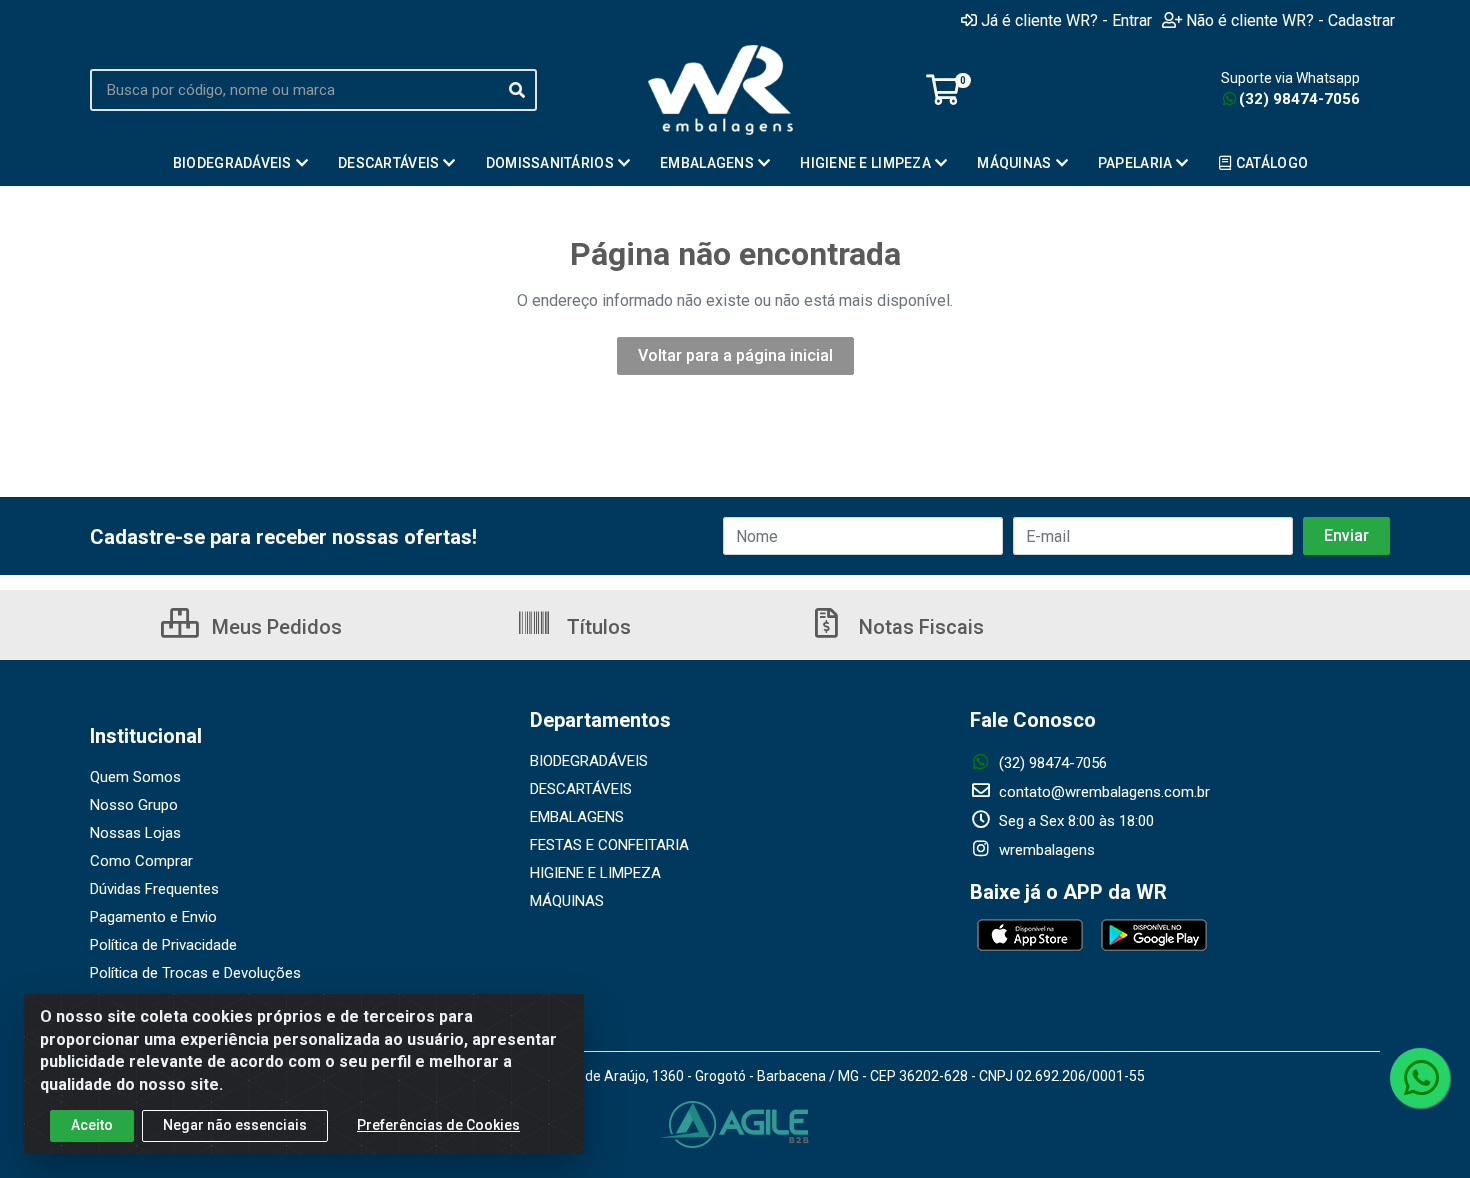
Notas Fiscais (919, 627)
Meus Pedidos (274, 627)
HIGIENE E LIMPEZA (595, 873)
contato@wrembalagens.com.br (1102, 792)
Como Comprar (141, 861)
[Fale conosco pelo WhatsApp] (1420, 1078)
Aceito (92, 1125)
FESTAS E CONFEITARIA (609, 845)
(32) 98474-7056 (1299, 99)
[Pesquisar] (517, 90)
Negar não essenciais (235, 1125)
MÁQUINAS (567, 901)
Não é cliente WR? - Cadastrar (1290, 20)
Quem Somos (135, 777)
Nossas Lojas (135, 833)
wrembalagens (1045, 850)
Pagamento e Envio (153, 917)
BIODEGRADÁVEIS (589, 761)
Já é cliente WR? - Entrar (1066, 20)
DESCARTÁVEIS (581, 789)
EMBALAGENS (577, 817)
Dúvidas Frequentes (154, 889)
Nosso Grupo (134, 805)
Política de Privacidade (163, 945)
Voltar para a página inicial (735, 355)
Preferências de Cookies (438, 1125)
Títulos (596, 627)
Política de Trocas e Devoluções (195, 973)
